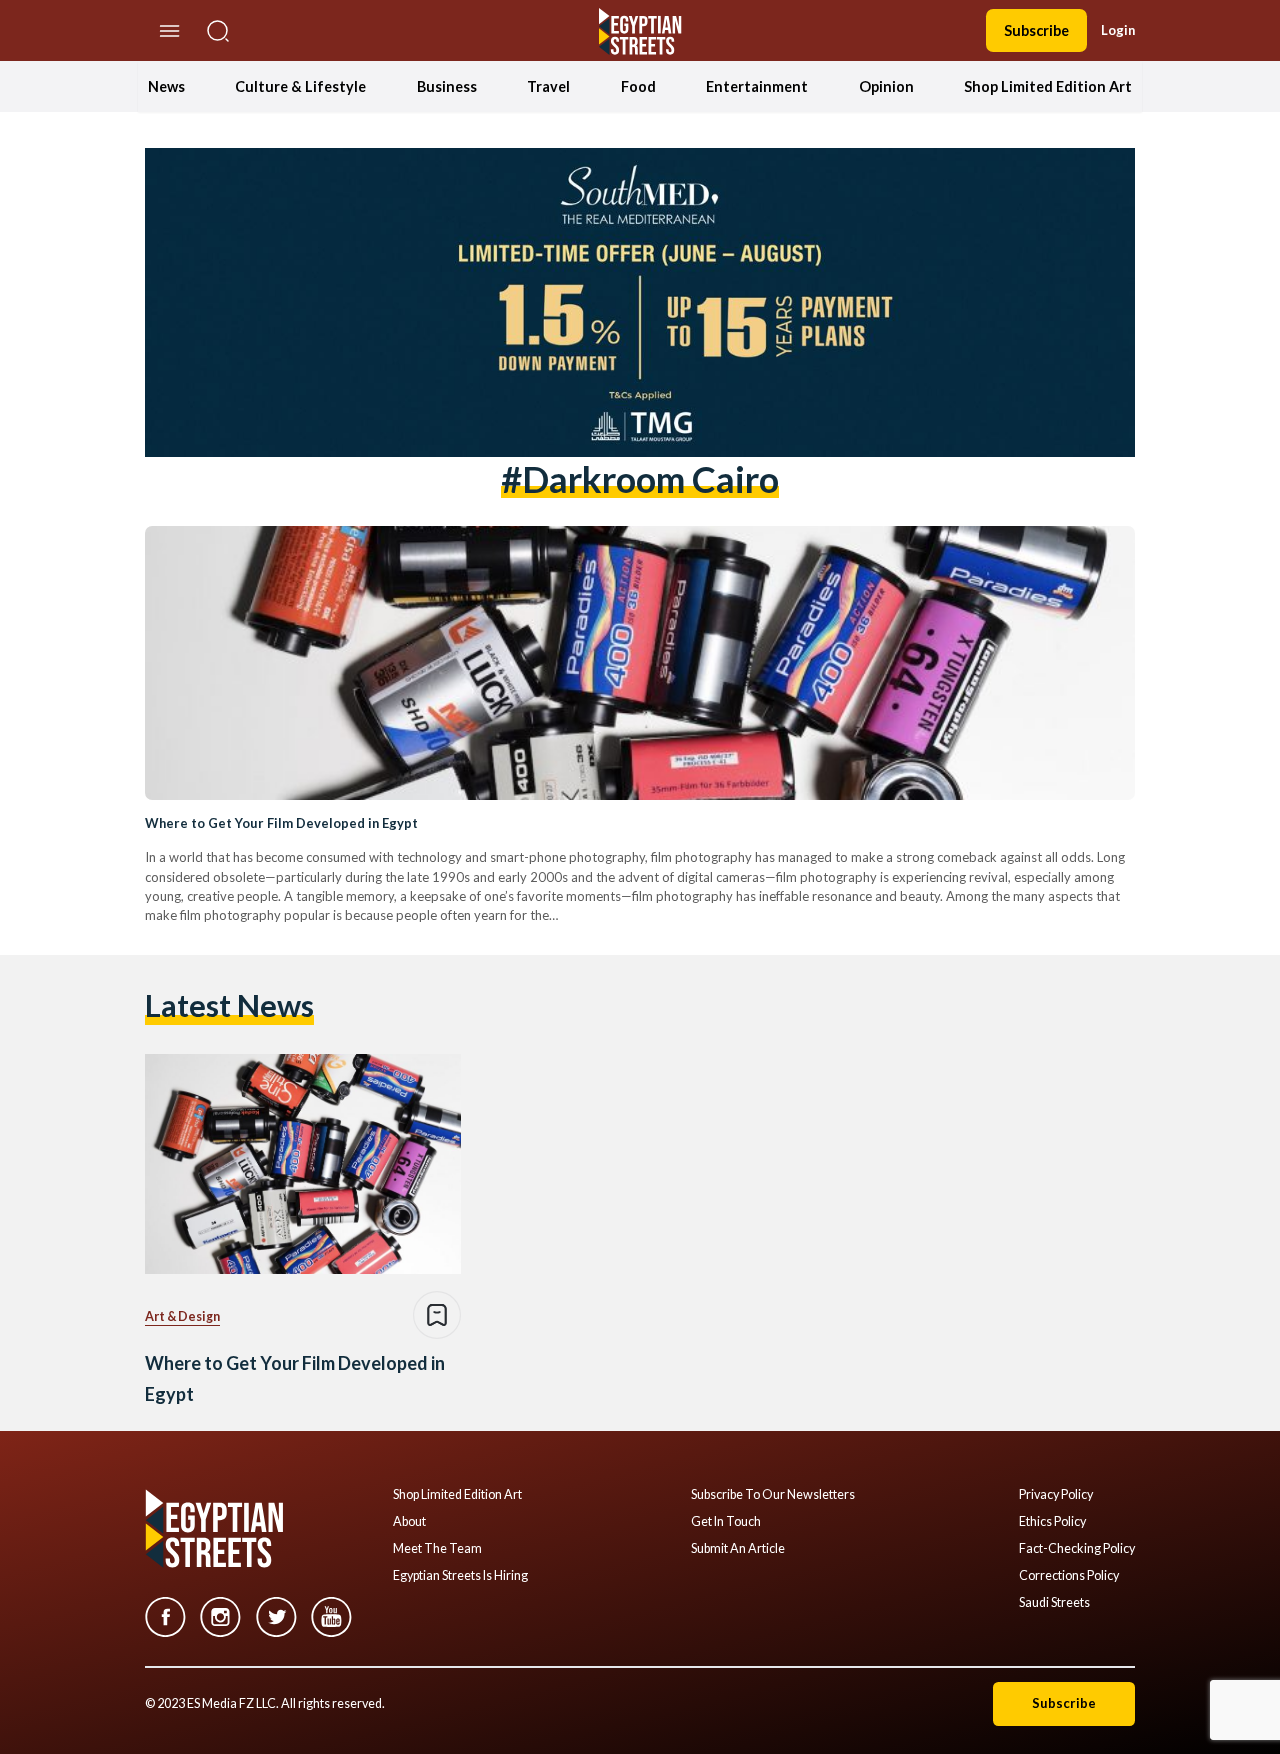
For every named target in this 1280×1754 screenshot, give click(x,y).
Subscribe (1036, 30)
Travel (548, 86)
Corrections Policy (1069, 1576)
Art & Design (182, 1316)
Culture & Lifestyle (300, 86)
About (409, 1522)
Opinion (886, 86)
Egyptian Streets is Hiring (460, 1576)
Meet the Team (437, 1549)
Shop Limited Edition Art (1048, 86)
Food (638, 86)
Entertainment (757, 86)
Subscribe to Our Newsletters (773, 1495)
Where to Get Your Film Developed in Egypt (281, 823)
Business (447, 86)
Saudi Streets (1054, 1603)
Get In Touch (726, 1522)
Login (1118, 30)
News (166, 86)
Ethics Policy (1052, 1522)
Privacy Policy (1056, 1495)
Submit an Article (738, 1549)
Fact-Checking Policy (1077, 1549)
